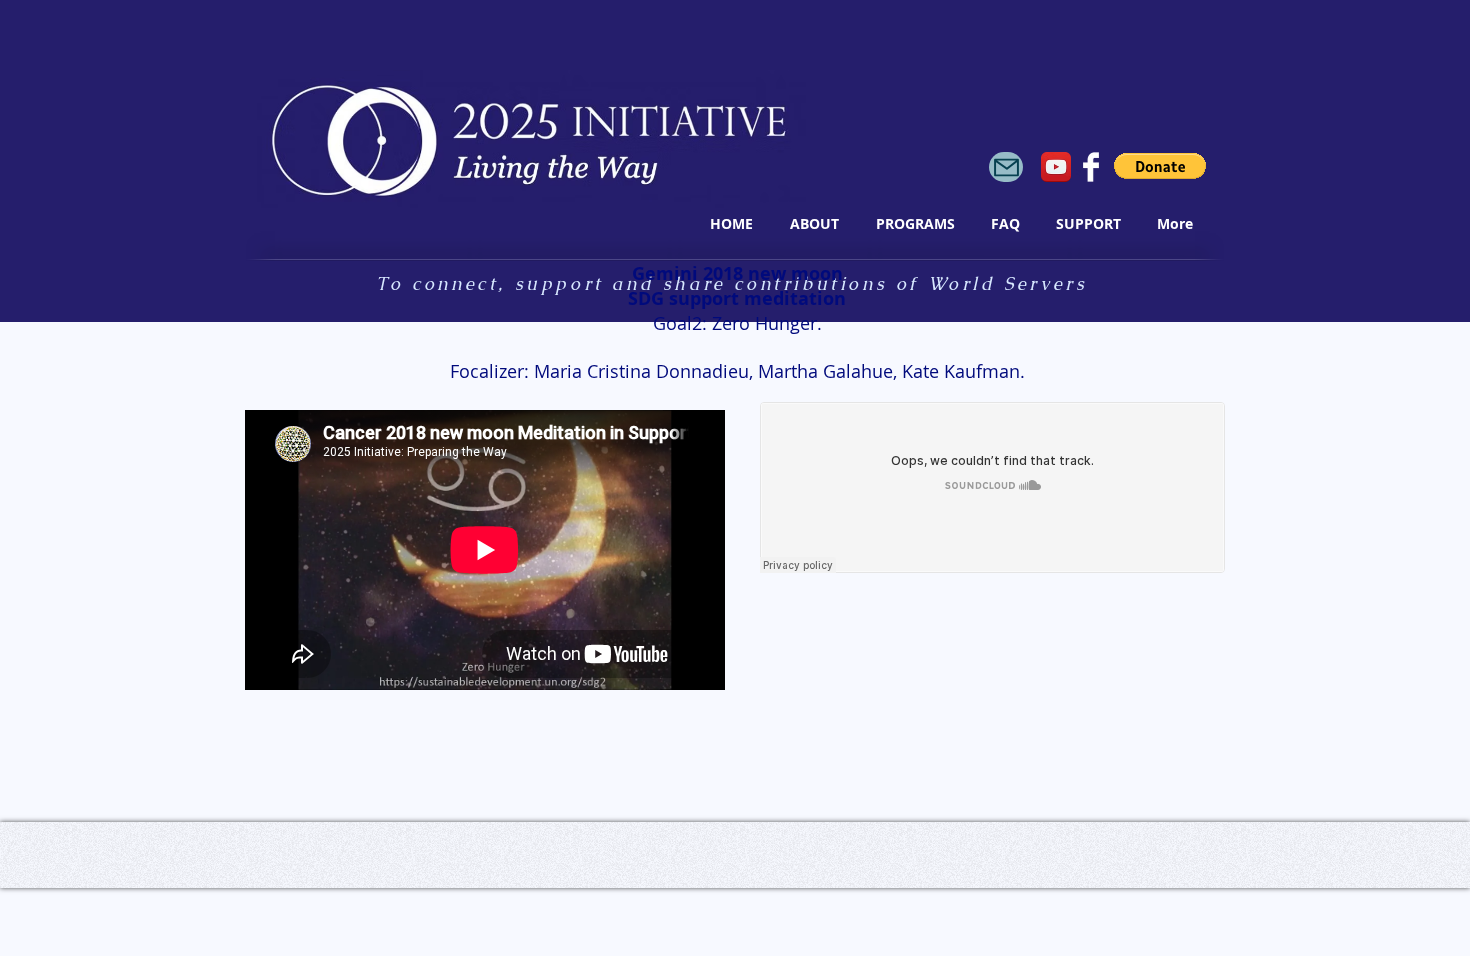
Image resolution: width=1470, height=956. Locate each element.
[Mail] (1006, 167)
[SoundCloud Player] (992, 487)
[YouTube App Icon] (1056, 167)
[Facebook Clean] (1091, 167)
